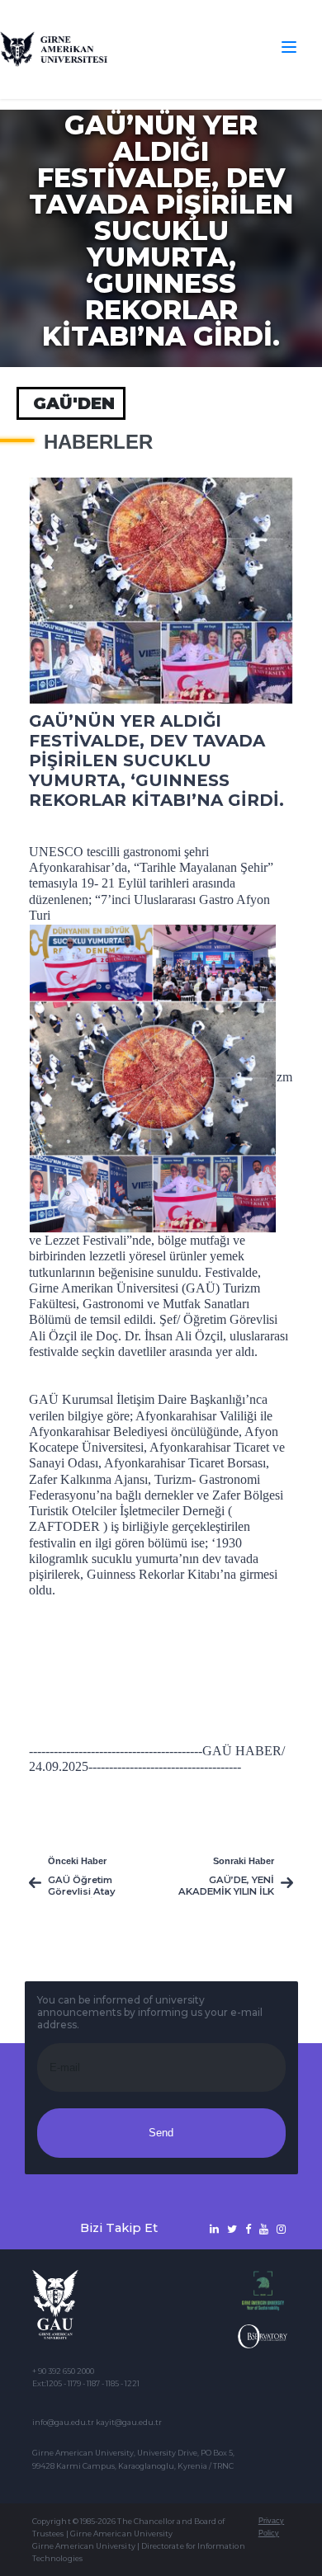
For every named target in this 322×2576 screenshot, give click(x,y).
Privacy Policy (271, 2527)
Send (161, 2133)
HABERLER (98, 442)
